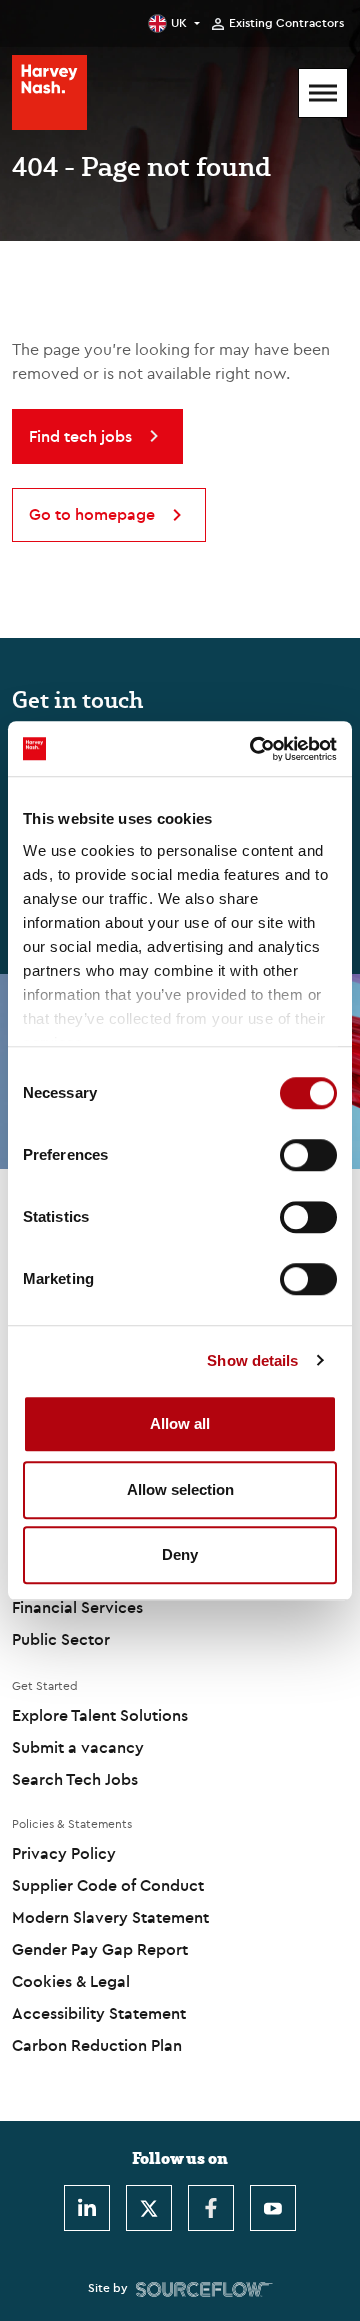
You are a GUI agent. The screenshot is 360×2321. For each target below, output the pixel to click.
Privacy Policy (64, 1853)
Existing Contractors (286, 23)
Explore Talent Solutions (100, 1715)
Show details (252, 1360)
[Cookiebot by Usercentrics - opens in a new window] (254, 749)
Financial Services (77, 1607)
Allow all (180, 1423)
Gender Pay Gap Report (100, 1949)
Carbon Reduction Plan (97, 2045)
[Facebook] (211, 2208)
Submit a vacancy (78, 1747)
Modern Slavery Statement (110, 1917)
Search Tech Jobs (75, 1779)
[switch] (308, 1155)
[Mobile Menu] (323, 93)
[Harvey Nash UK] (49, 92)
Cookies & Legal (71, 1981)
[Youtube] (273, 2208)
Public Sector (61, 1639)
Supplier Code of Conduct (108, 1885)
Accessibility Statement (99, 2013)
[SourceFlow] (204, 2288)
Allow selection (180, 1489)
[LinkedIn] (87, 2208)
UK (179, 22)
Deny (180, 1554)
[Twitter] (149, 2208)
